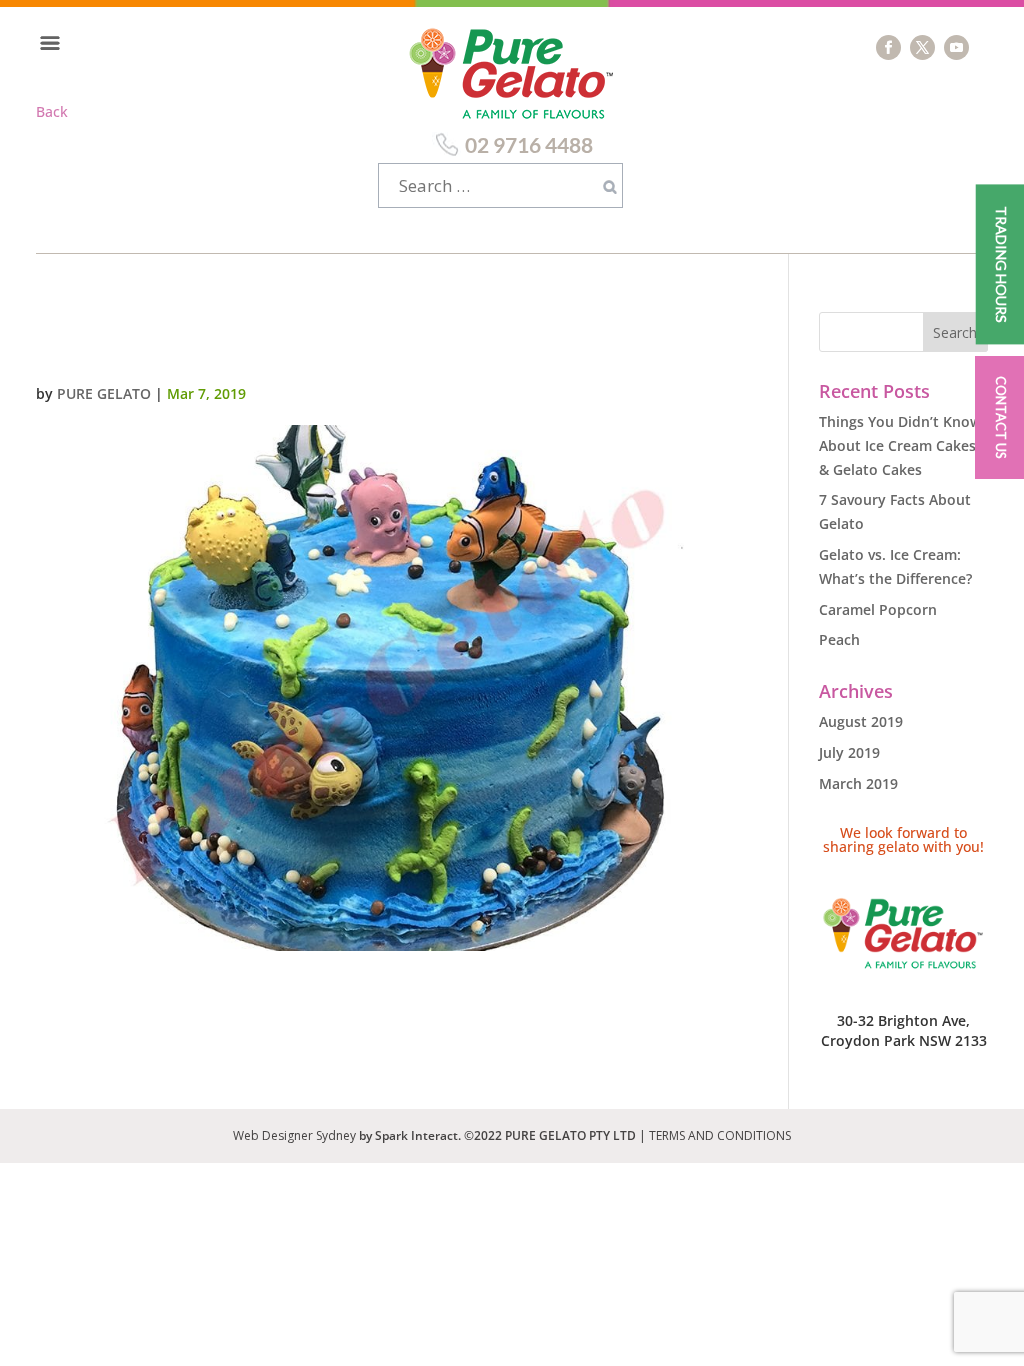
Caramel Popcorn (878, 609)
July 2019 (849, 752)
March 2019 (858, 783)
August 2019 (861, 721)
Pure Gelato (104, 393)
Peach (839, 639)
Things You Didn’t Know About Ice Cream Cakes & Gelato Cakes (900, 445)
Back (52, 111)
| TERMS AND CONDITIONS (715, 1135)
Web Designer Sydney (296, 1135)
